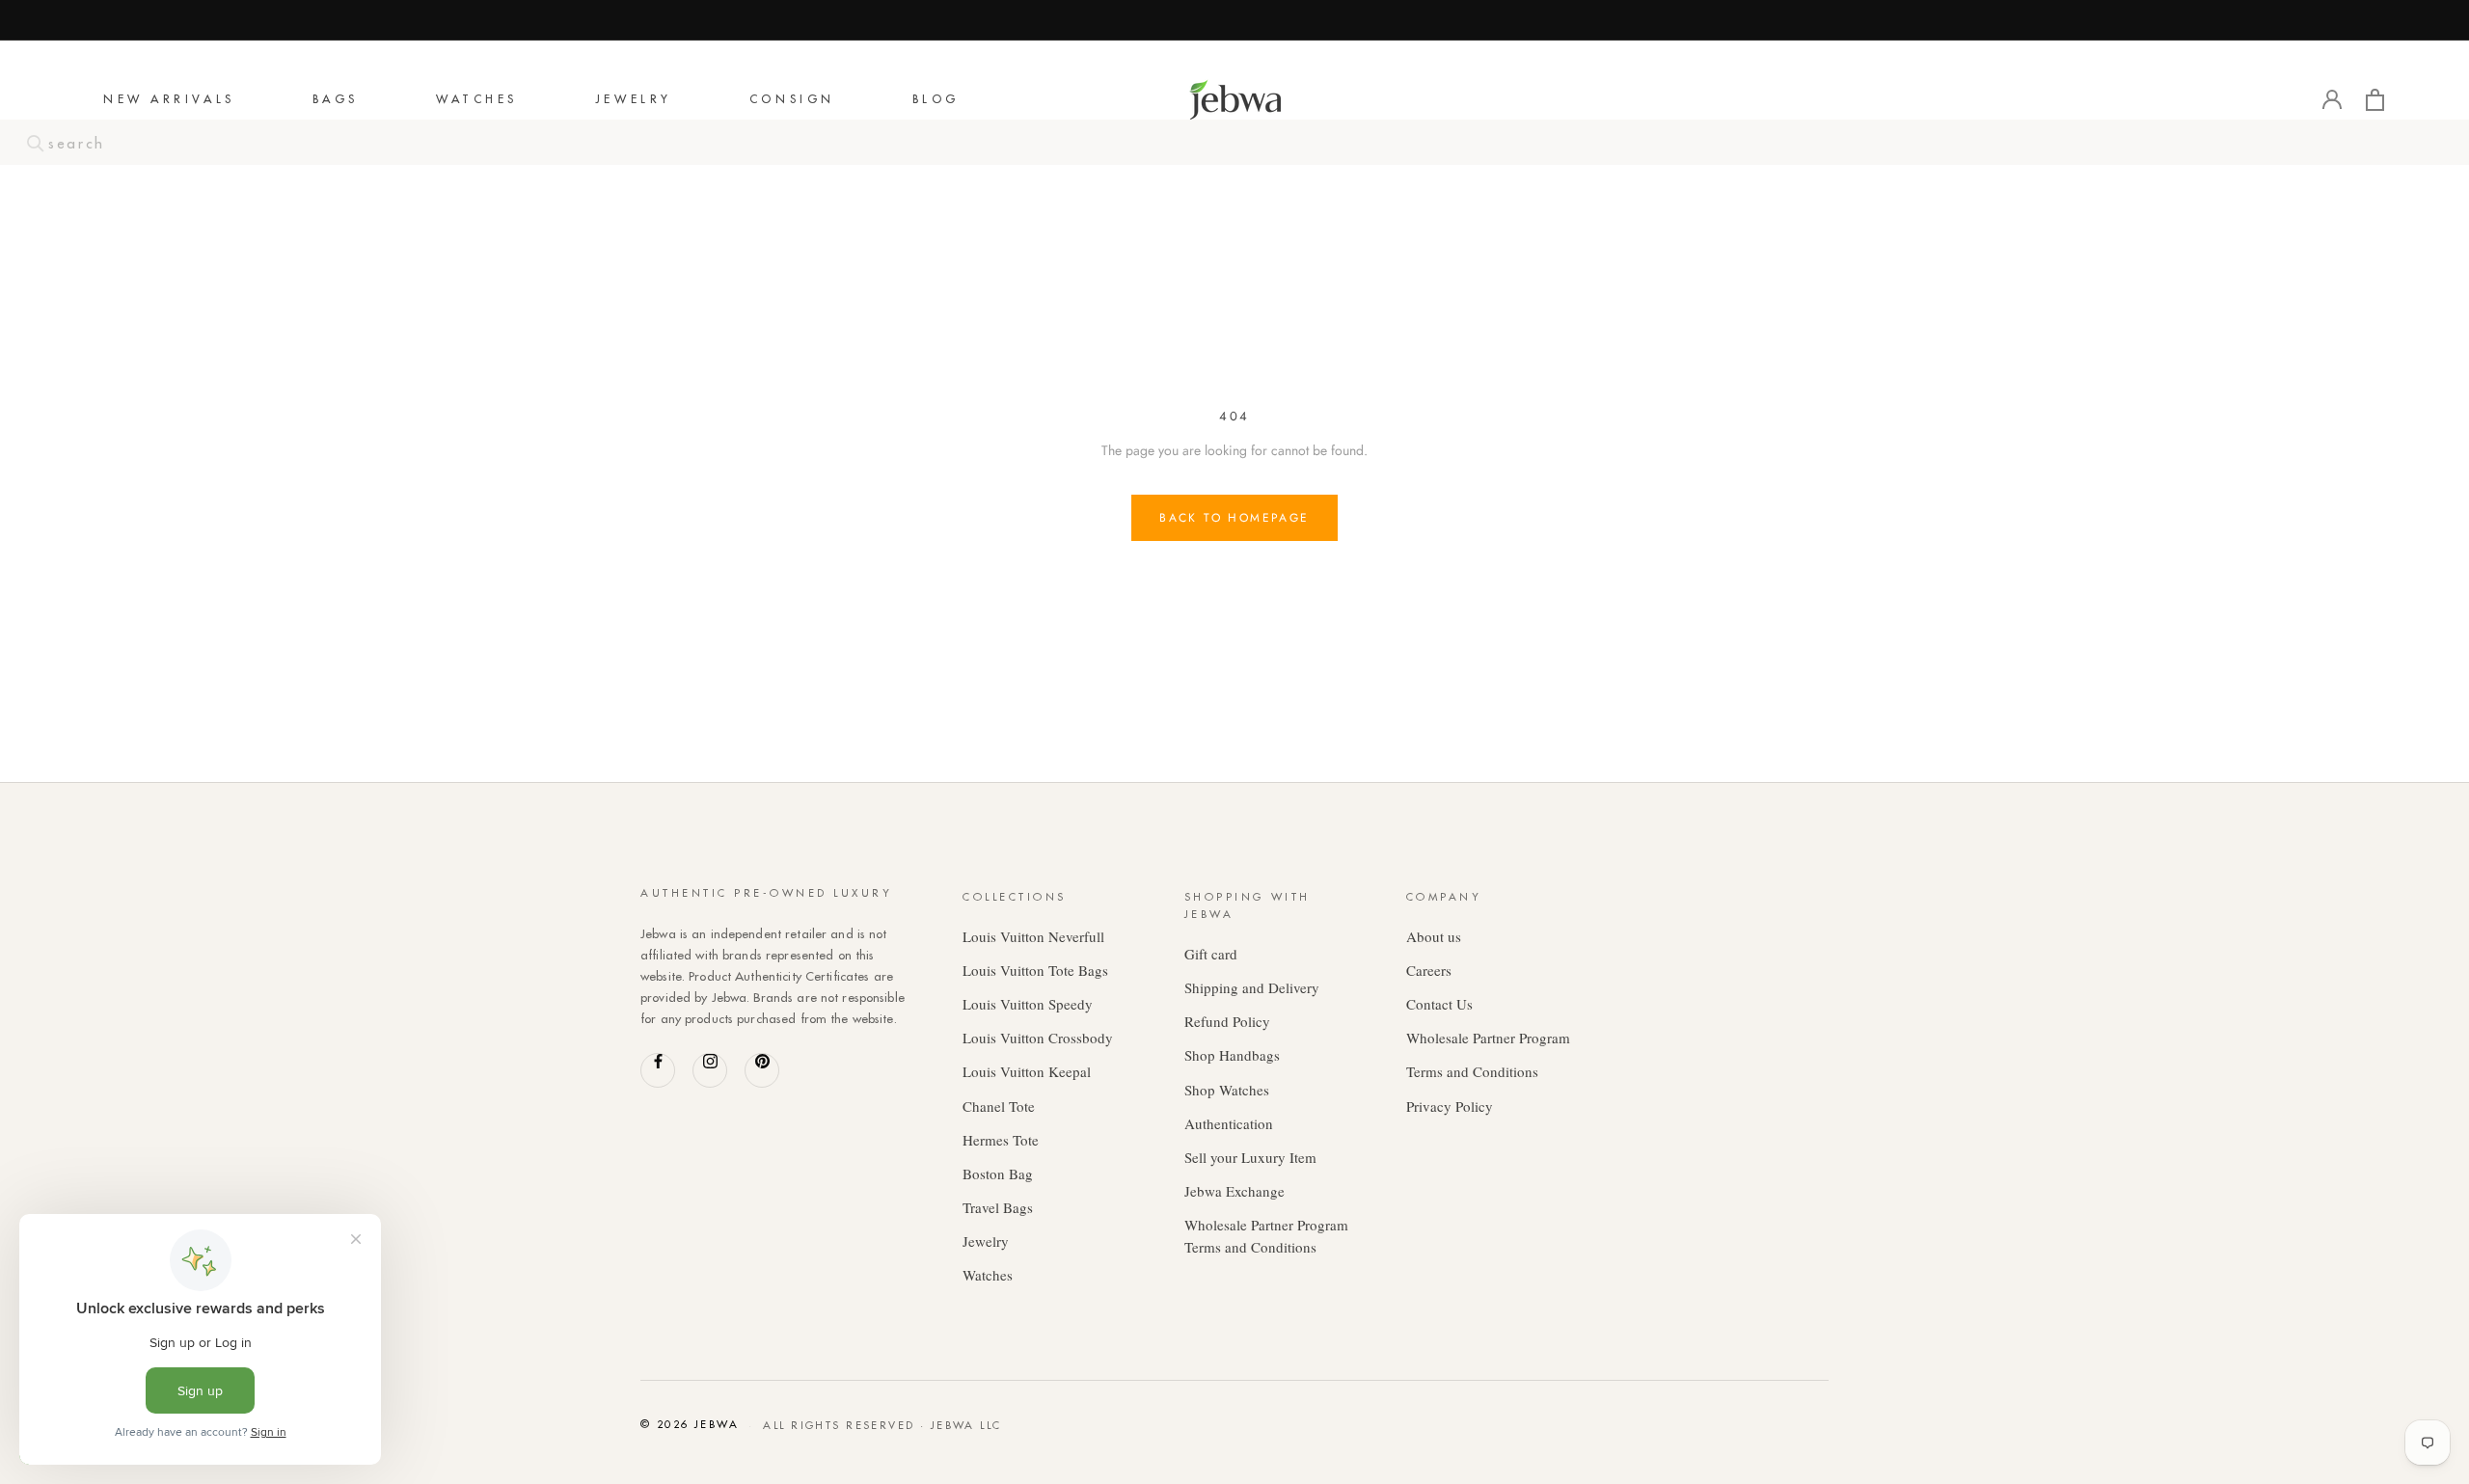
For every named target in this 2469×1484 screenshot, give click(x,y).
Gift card (1211, 954)
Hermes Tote (1001, 1140)
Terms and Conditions (1472, 1071)
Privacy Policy (1450, 1106)
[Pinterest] (762, 1070)
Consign (792, 100)
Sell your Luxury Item (1250, 1157)
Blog (936, 100)
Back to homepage (1234, 518)
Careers (1429, 970)
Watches (477, 100)
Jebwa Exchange (1234, 1191)
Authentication (1229, 1123)
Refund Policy (1227, 1021)
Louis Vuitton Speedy (1028, 1004)
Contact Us (1439, 1004)
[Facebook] (658, 1070)
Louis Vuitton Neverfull (1033, 936)
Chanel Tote (999, 1106)
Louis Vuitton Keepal (1027, 1071)
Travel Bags (998, 1207)
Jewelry (634, 100)
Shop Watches (1227, 1090)
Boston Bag (998, 1174)
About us (1434, 936)
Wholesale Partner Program (1488, 1038)
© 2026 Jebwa (690, 1424)
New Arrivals (169, 100)
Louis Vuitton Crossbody (1038, 1038)
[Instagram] (710, 1070)
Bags (336, 100)
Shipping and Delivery (1252, 987)
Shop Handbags (1232, 1055)
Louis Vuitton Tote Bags (1035, 970)
